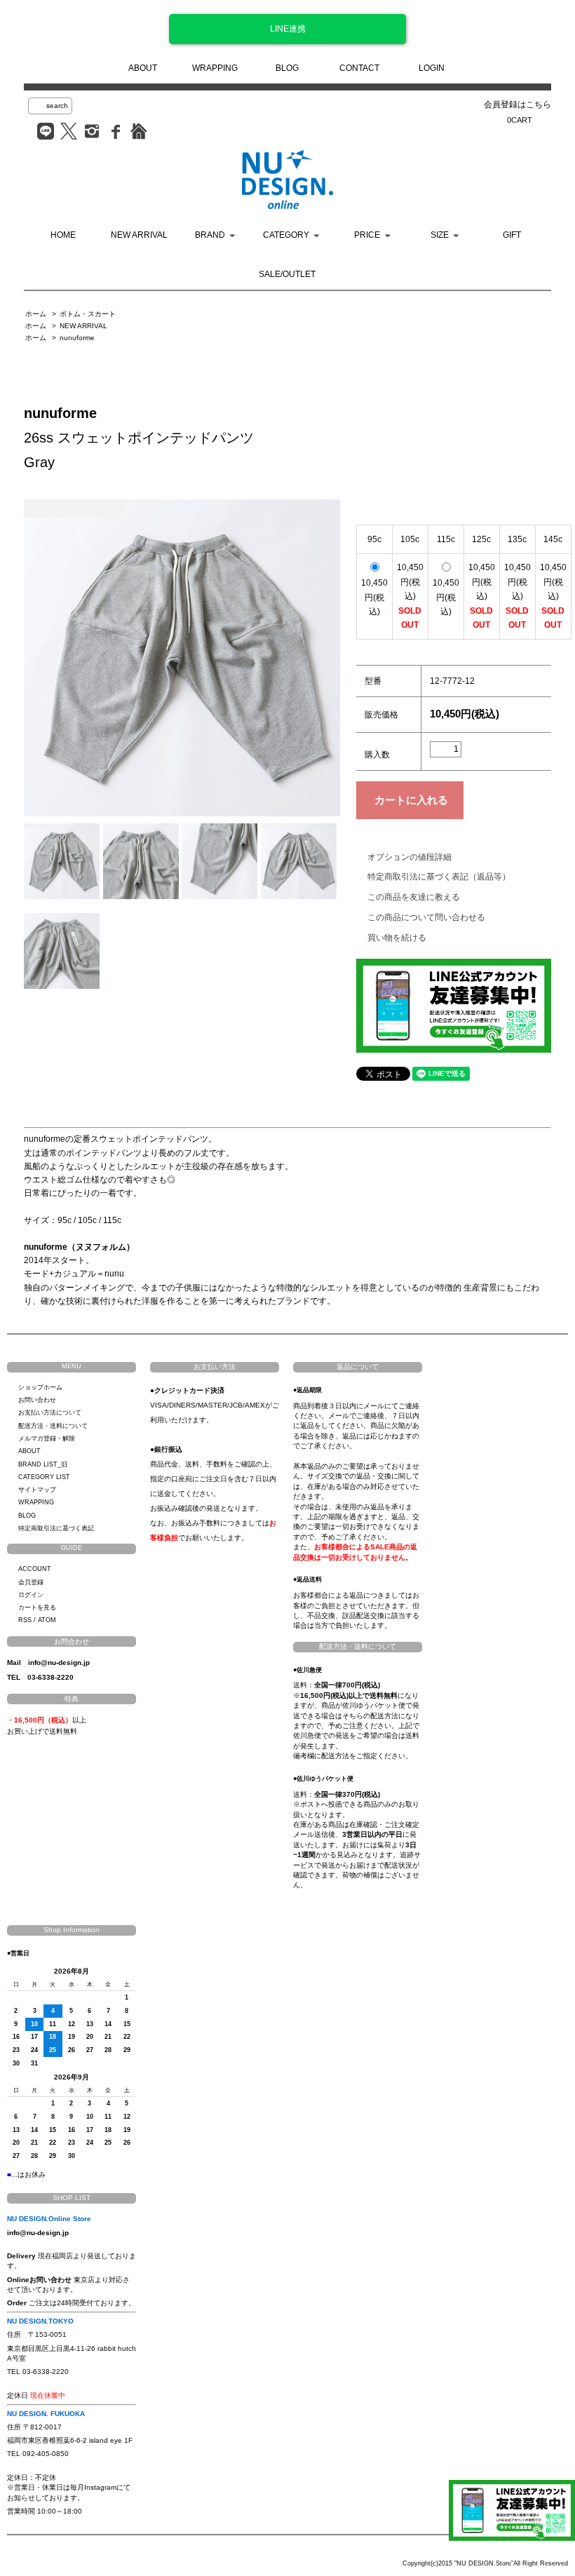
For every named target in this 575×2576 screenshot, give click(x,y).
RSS (25, 1620)
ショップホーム (40, 1387)
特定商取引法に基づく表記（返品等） (439, 877)
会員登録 (31, 1582)
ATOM (47, 1620)
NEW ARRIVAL (139, 235)
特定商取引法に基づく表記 (56, 1528)
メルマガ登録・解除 (47, 1438)
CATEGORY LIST (44, 1477)
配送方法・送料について (53, 1426)
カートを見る (37, 1607)
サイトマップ (37, 1490)
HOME (63, 235)
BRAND (210, 235)
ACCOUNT (35, 1569)
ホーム (36, 314)
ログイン (31, 1595)
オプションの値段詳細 (410, 857)
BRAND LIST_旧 (43, 1464)
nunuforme (77, 338)
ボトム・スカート (88, 314)
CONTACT (359, 68)
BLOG (287, 68)
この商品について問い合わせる (426, 917)
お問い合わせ (37, 1400)
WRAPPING (215, 68)
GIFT (512, 235)
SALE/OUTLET (287, 274)
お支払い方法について (50, 1412)
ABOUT (143, 68)
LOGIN (432, 68)
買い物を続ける (397, 938)
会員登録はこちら (517, 104)
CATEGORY (286, 235)
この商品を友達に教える (414, 897)
